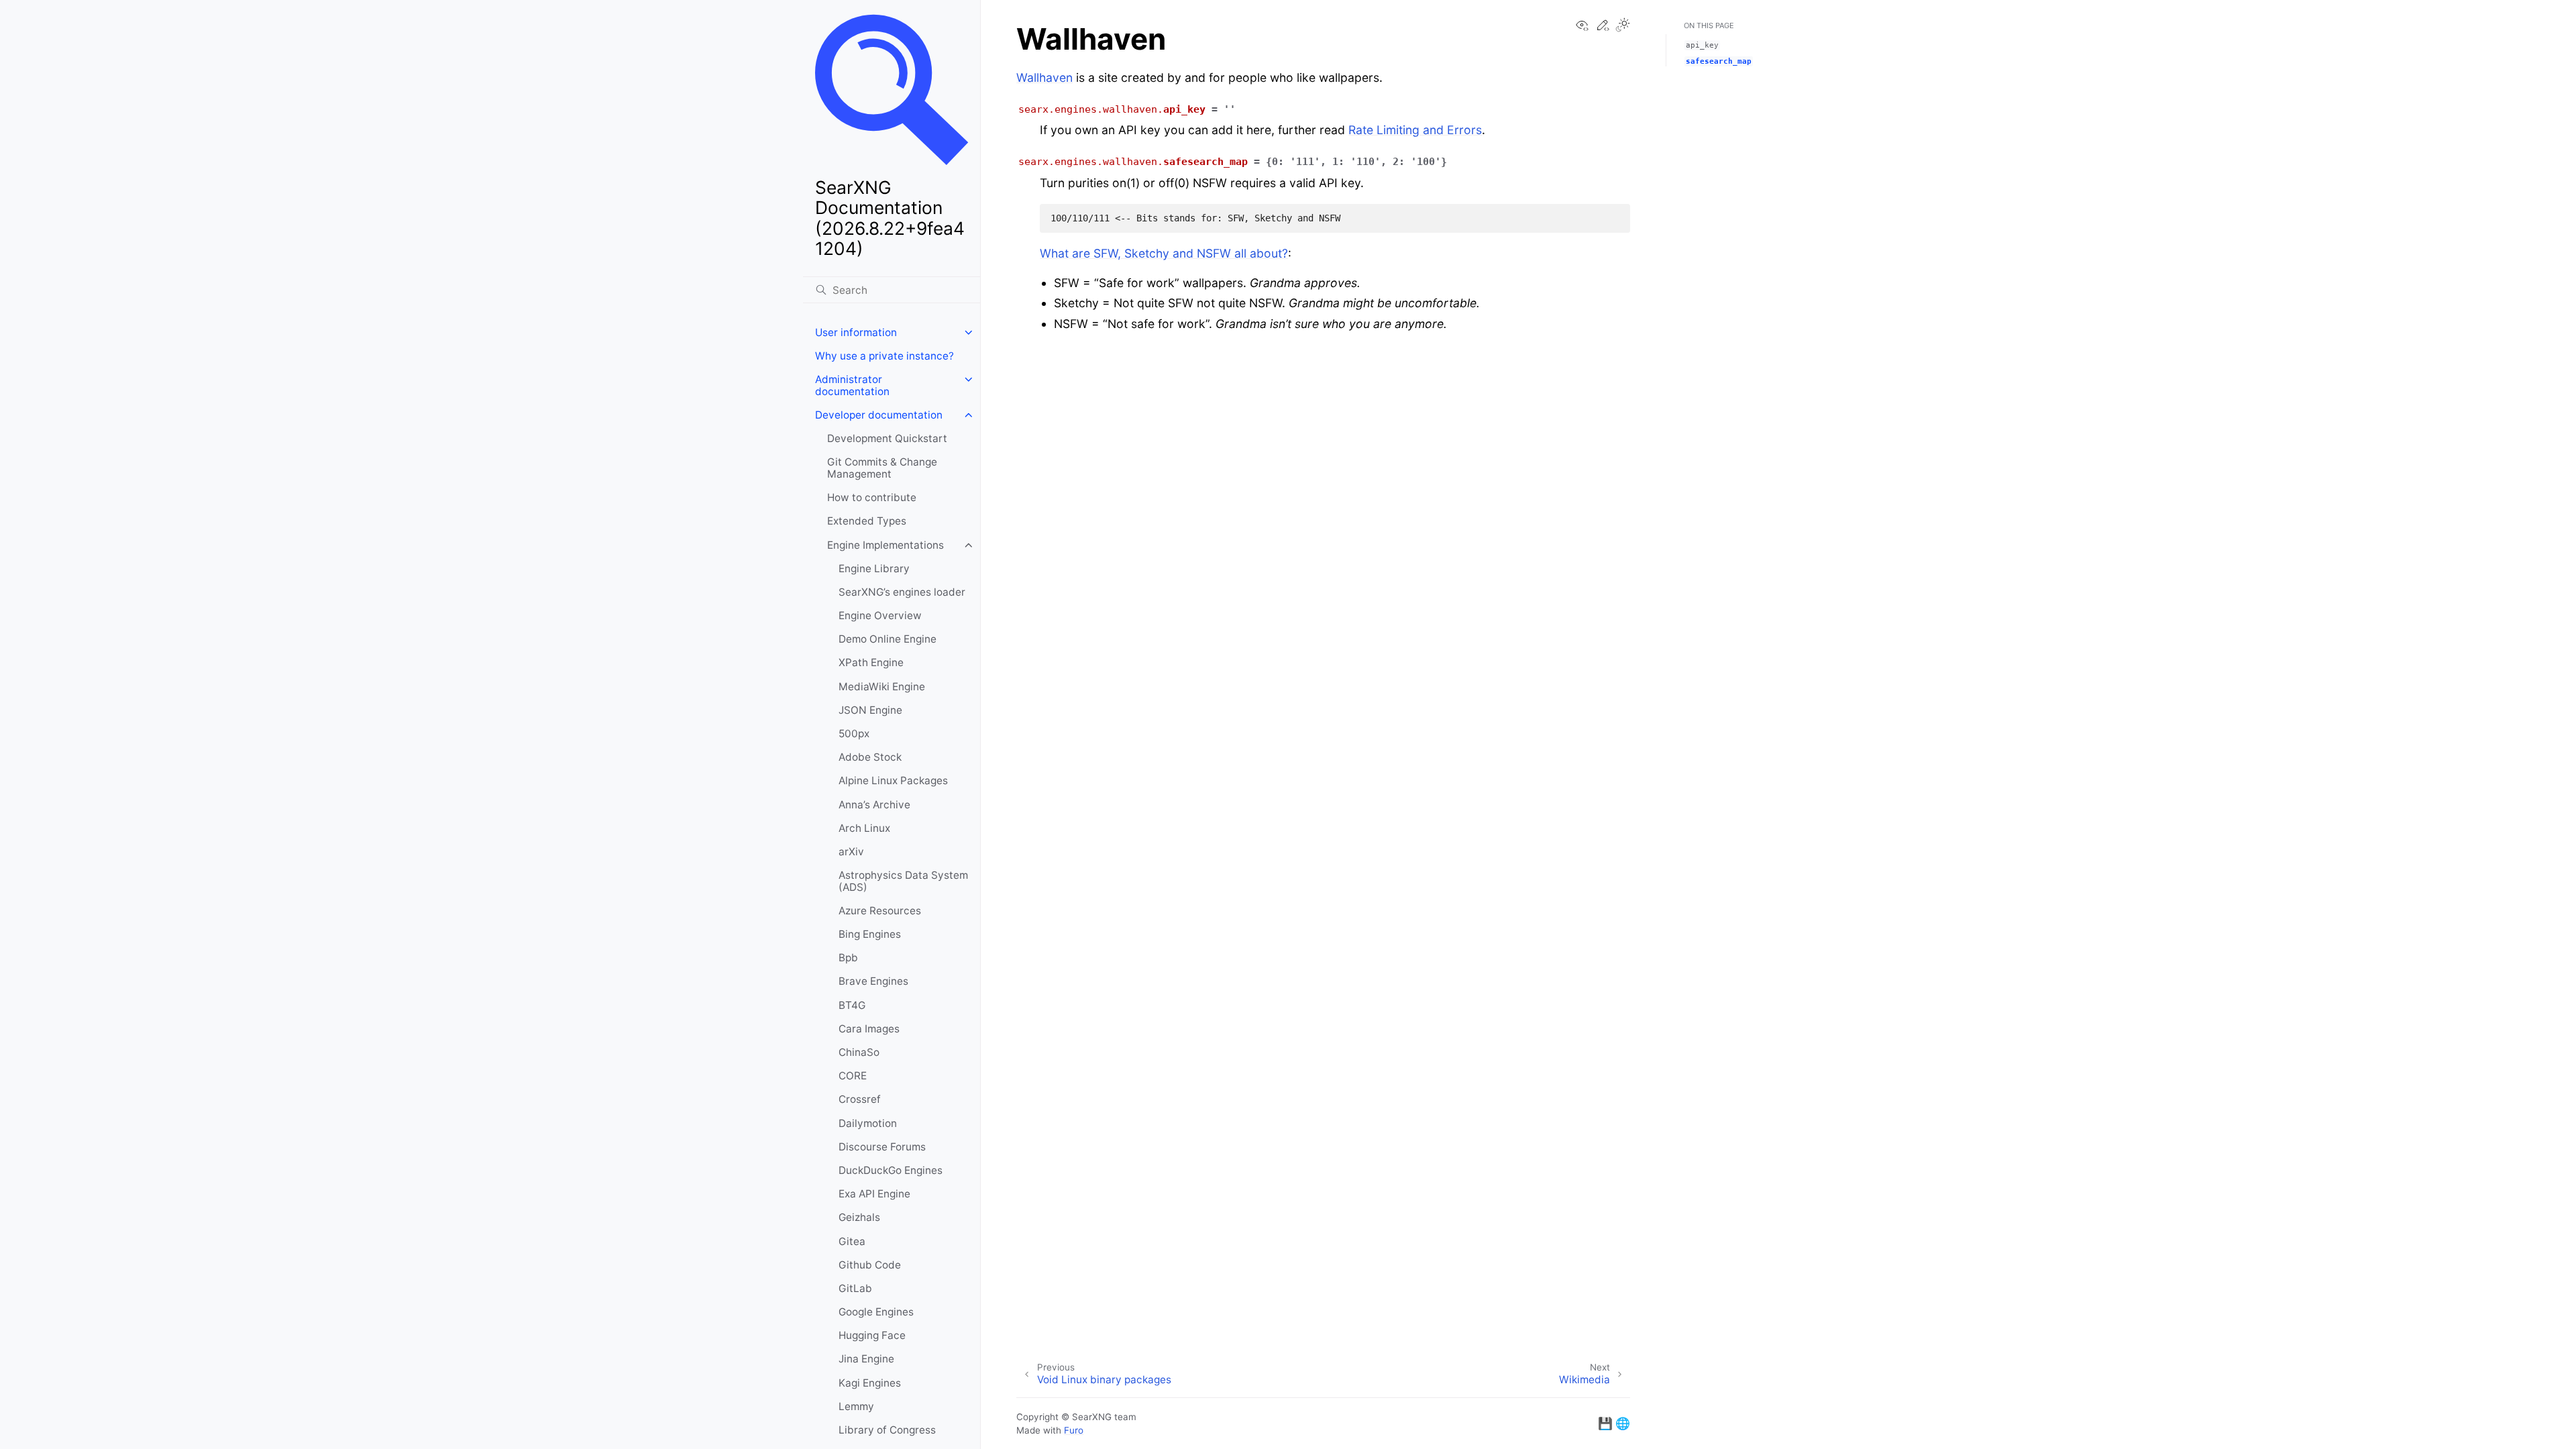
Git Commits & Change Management (882, 468)
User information (856, 332)
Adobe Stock (870, 757)
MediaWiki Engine (882, 687)
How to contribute (872, 497)
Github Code (870, 1265)
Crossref (860, 1099)
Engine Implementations (885, 545)
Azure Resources (880, 911)
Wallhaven (1044, 77)
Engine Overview (880, 615)
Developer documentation (879, 415)
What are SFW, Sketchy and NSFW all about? (1164, 253)
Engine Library (874, 569)
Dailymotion (868, 1123)
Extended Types (867, 521)
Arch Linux (864, 828)
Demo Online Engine (888, 639)
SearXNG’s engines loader (902, 592)
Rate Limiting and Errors (1415, 130)
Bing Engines (870, 934)
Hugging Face (872, 1335)
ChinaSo (859, 1052)
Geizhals (859, 1217)
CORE (853, 1076)
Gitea (852, 1241)
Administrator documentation (852, 385)
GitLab (855, 1288)
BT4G (852, 1005)
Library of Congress (887, 1430)
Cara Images (869, 1029)
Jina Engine (866, 1359)
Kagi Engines (870, 1383)
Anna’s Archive (874, 805)
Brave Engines (873, 981)
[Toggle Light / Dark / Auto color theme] (1623, 26)
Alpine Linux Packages (893, 781)
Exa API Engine (874, 1194)
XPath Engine (871, 662)
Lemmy (856, 1406)
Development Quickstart (887, 438)
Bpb (848, 958)
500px (854, 734)
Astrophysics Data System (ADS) (903, 881)
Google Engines (876, 1312)
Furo (1074, 1430)
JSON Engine (870, 710)
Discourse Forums (882, 1147)
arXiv (851, 852)
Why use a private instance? (884, 356)
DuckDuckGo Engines (891, 1170)
